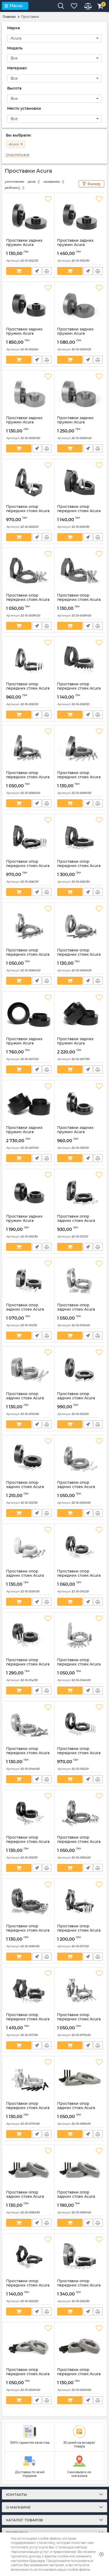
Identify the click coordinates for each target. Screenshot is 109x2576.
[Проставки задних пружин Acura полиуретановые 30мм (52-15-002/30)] (80, 216)
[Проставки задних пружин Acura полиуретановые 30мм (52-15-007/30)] (80, 1014)
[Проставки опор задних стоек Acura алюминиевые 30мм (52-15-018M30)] (29, 2167)
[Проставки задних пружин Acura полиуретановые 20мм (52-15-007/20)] (29, 1014)
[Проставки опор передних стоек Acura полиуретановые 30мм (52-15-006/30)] (80, 837)
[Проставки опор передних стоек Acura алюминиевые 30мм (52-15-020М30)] (80, 2345)
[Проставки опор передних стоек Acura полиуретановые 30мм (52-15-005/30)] (80, 659)
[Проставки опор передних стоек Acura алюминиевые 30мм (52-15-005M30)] (80, 748)
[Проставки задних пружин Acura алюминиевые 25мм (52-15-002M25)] (80, 304)
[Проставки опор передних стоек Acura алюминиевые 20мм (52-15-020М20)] (29, 2345)
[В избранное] (48, 199)
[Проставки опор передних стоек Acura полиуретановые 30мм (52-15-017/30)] (29, 1990)
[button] (54, 38)
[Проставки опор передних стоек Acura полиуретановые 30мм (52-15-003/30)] (80, 482)
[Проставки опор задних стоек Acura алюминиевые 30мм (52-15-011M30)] (29, 1369)
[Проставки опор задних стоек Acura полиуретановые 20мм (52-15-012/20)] (80, 1369)
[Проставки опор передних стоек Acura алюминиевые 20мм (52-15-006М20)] (29, 925)
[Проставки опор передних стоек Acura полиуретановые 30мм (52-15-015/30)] (29, 1813)
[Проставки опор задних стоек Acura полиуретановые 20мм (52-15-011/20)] (80, 1192)
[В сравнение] (47, 271)
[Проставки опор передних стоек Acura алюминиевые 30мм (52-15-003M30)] (80, 571)
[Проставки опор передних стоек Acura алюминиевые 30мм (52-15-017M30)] (29, 2079)
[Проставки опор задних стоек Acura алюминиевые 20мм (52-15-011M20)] (80, 1280)
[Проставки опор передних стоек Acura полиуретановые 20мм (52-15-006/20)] (29, 837)
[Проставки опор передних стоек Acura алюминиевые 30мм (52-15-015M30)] (29, 1901)
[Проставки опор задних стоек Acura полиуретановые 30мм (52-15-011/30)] (29, 1280)
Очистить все (18, 155)
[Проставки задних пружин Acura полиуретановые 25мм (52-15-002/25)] (29, 216)
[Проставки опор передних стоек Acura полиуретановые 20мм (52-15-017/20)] (80, 1901)
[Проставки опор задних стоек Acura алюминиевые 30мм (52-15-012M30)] (29, 1546)
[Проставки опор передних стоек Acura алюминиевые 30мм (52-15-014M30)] (29, 1724)
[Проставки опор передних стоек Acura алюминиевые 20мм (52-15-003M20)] (29, 571)
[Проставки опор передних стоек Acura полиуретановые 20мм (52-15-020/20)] (29, 2256)
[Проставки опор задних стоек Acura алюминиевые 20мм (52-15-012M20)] (80, 1458)
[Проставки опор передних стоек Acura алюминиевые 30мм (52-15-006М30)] (80, 925)
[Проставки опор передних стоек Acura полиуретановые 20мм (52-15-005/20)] (29, 659)
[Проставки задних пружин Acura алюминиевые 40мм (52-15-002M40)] (80, 393)
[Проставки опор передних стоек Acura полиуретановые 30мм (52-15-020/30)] (80, 2256)
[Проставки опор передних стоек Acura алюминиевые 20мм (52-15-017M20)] (80, 1990)
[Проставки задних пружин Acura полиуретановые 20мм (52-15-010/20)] (80, 1103)
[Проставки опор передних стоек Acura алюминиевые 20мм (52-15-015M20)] (80, 1813)
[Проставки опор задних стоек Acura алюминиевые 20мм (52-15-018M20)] (80, 2079)
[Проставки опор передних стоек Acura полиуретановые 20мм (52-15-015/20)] (80, 1724)
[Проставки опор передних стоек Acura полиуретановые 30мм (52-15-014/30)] (29, 1635)
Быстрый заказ (37, 271)
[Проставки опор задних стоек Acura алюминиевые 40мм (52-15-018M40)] (80, 2167)
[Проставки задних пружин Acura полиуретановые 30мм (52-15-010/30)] (29, 1192)
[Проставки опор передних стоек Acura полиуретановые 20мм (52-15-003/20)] (29, 482)
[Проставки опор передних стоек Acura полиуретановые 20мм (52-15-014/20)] (80, 1546)
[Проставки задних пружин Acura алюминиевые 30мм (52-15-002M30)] (29, 393)
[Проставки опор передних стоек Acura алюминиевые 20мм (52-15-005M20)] (29, 748)
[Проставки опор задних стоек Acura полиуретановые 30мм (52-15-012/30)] (29, 1458)
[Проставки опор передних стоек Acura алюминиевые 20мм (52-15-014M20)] (80, 1635)
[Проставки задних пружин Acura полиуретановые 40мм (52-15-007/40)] (29, 1103)
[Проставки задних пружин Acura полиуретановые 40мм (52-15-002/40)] (29, 304)
